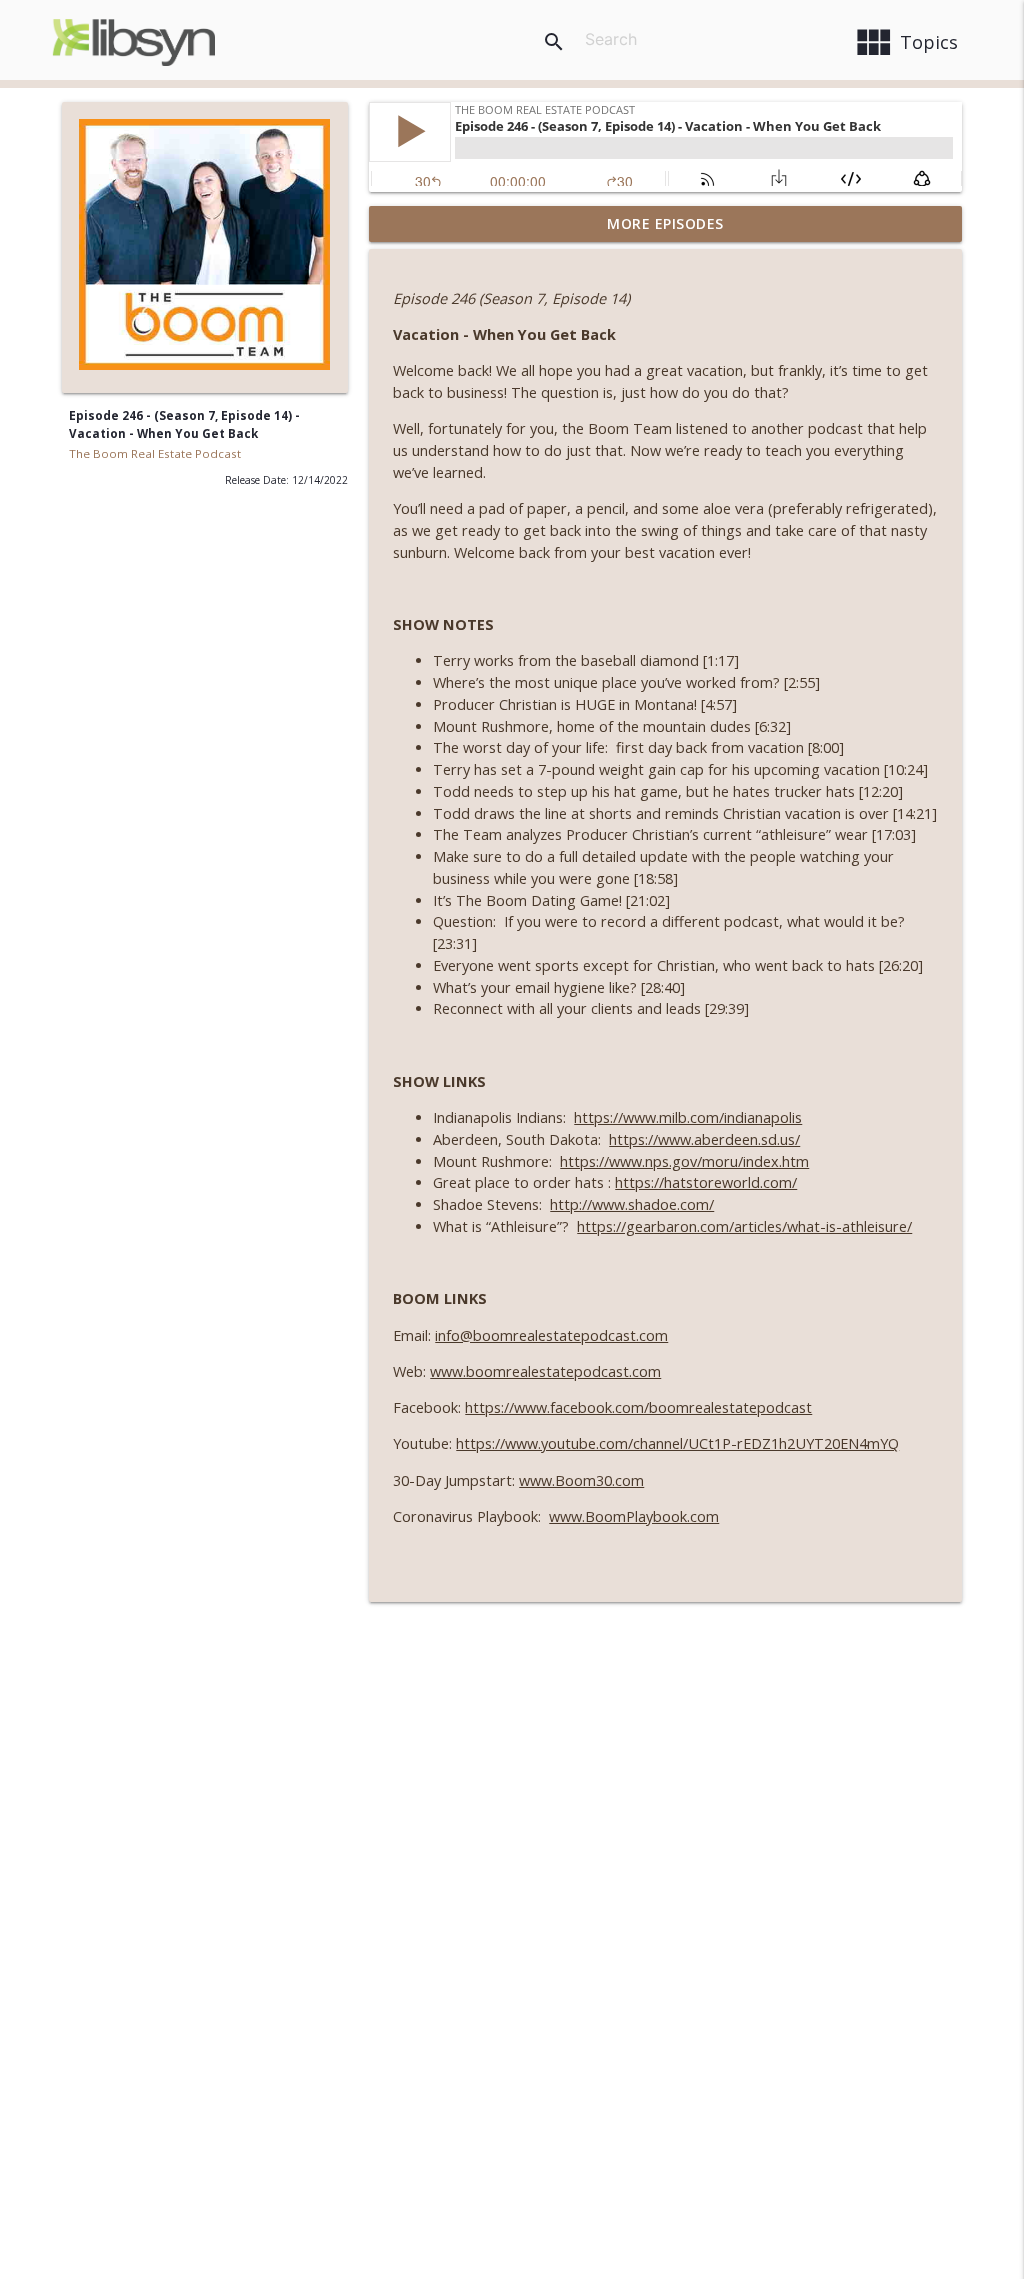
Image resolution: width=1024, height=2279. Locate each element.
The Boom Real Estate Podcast (155, 453)
